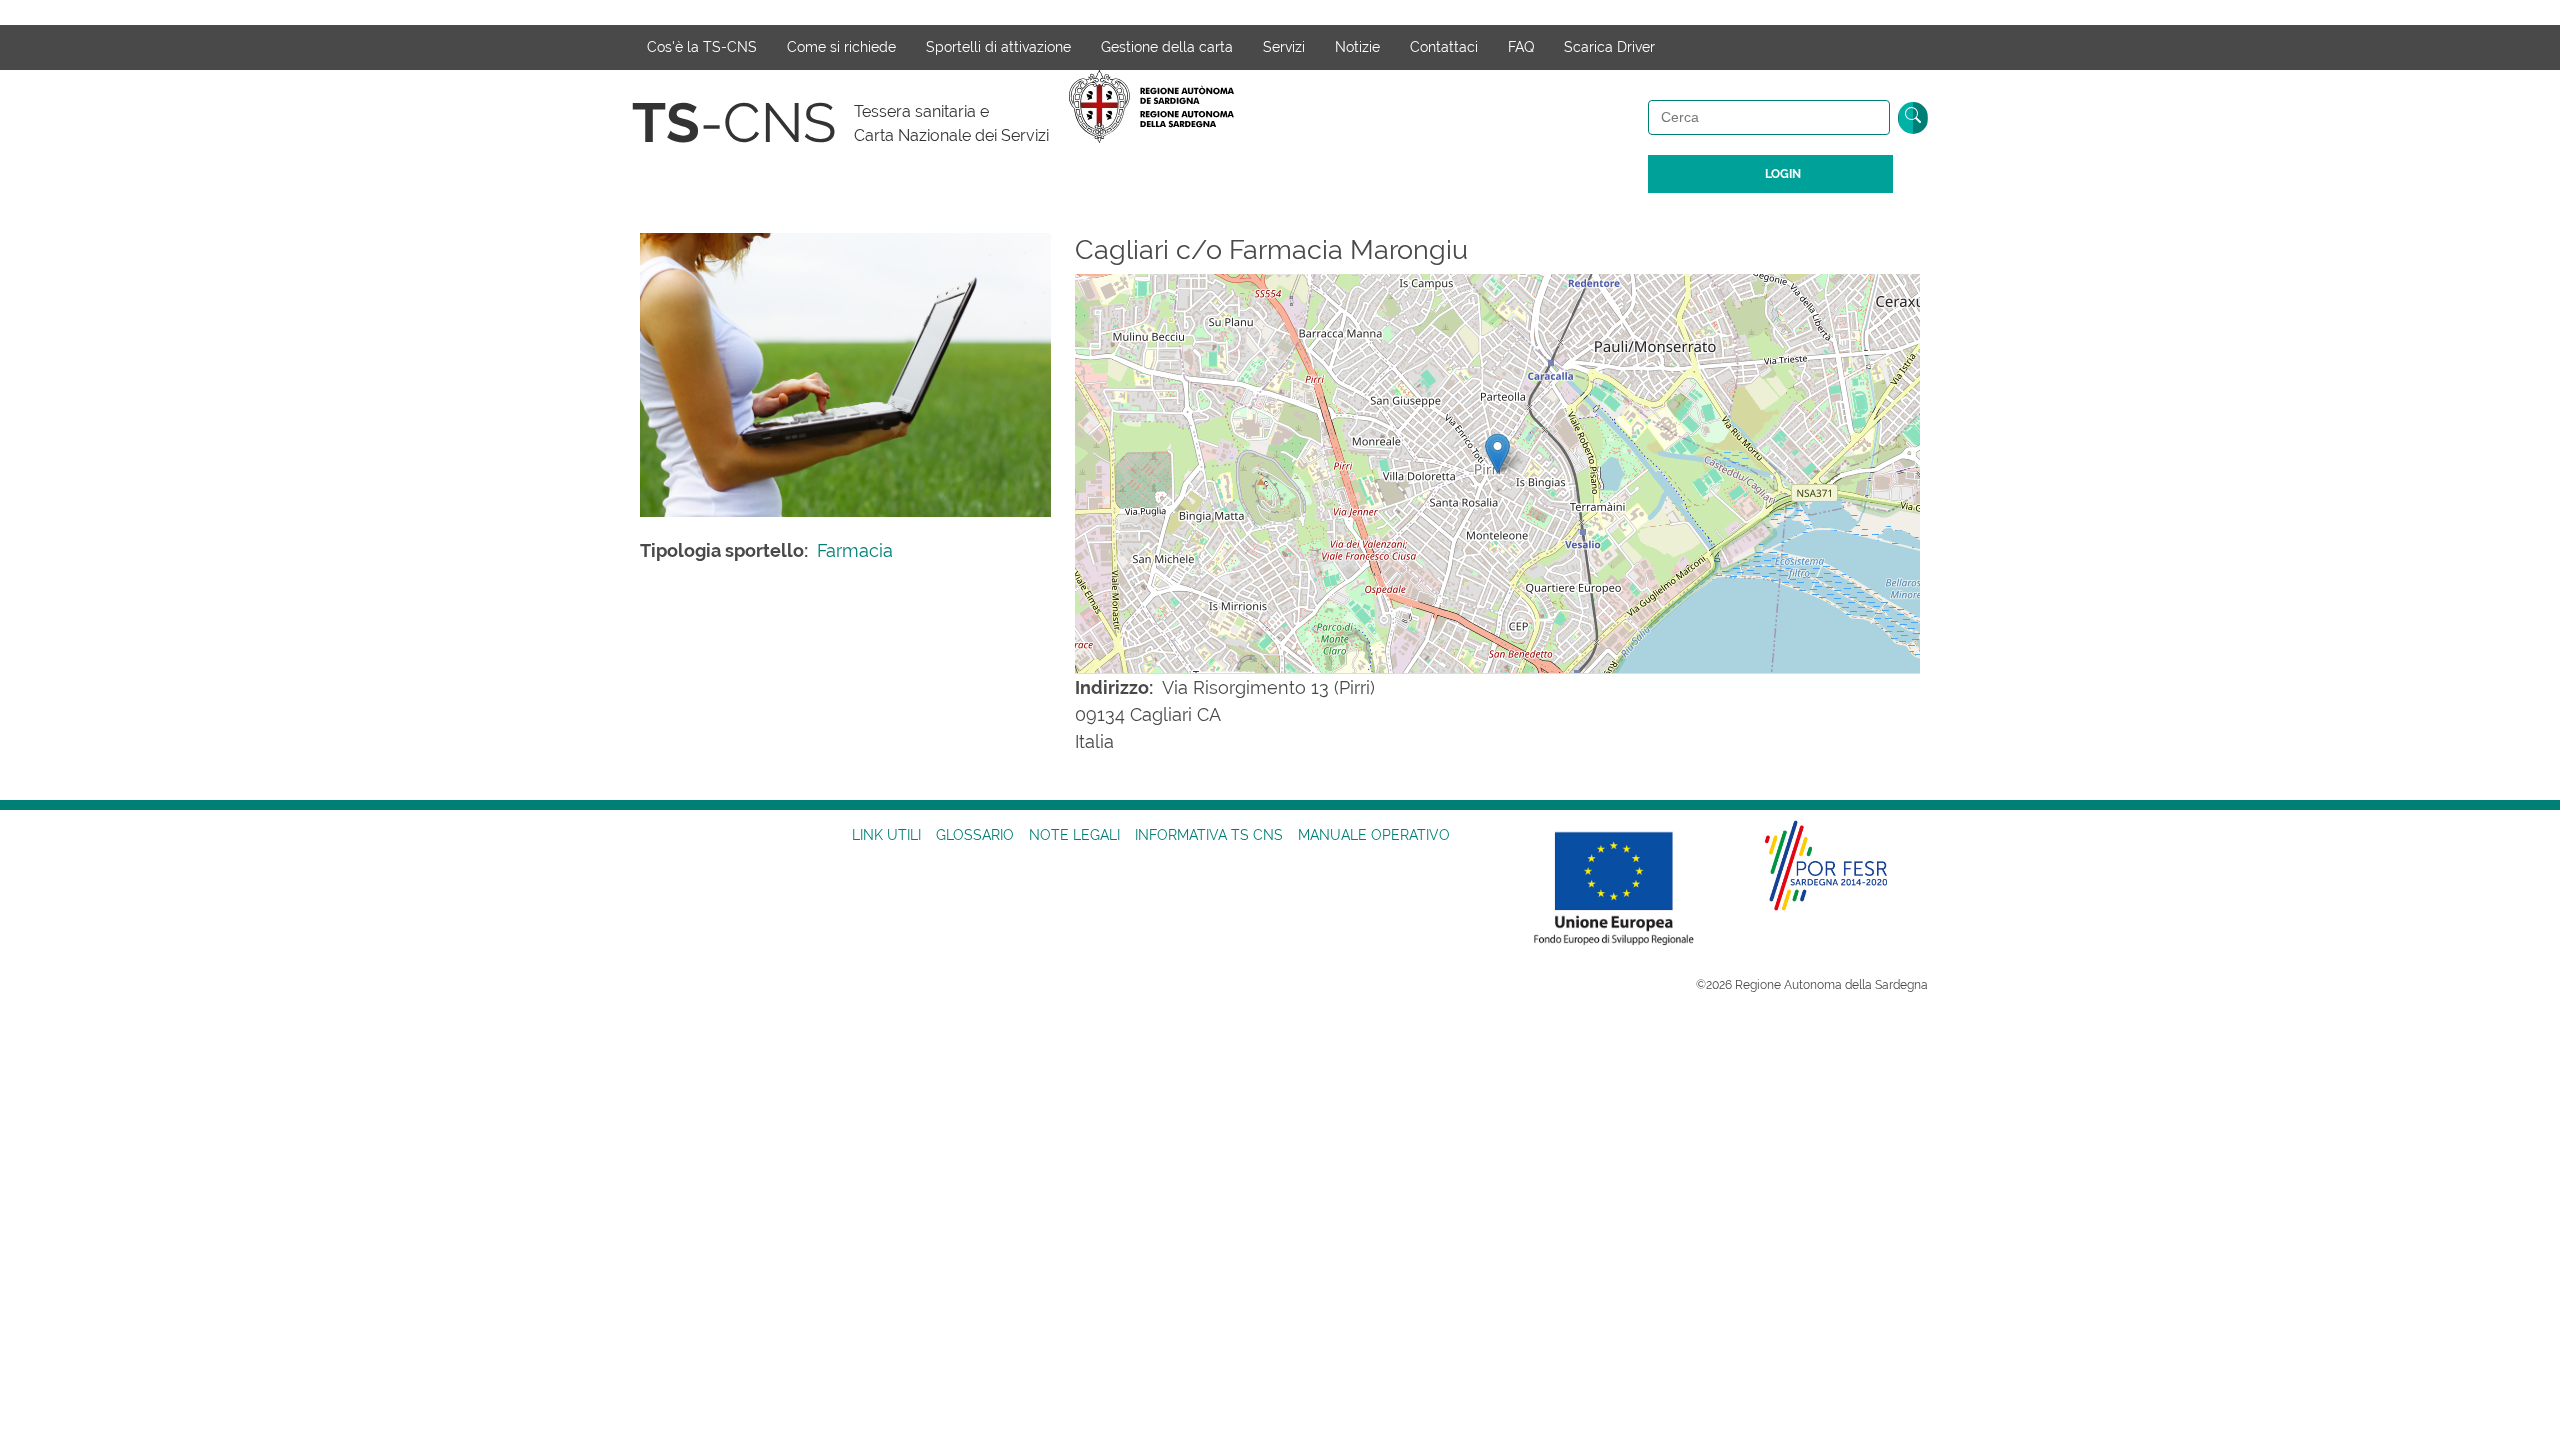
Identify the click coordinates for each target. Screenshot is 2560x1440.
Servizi (1284, 47)
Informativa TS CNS (1209, 835)
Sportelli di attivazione (998, 47)
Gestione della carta (1167, 47)
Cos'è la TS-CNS (702, 47)
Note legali (1074, 835)
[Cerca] (1913, 118)
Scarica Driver (1609, 47)
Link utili (886, 835)
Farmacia (855, 550)
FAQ (1521, 47)
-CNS (734, 122)
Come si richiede (841, 47)
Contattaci (1444, 47)
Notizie (1357, 47)
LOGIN (1783, 174)
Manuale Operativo (1374, 835)
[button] (1497, 453)
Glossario (975, 835)
